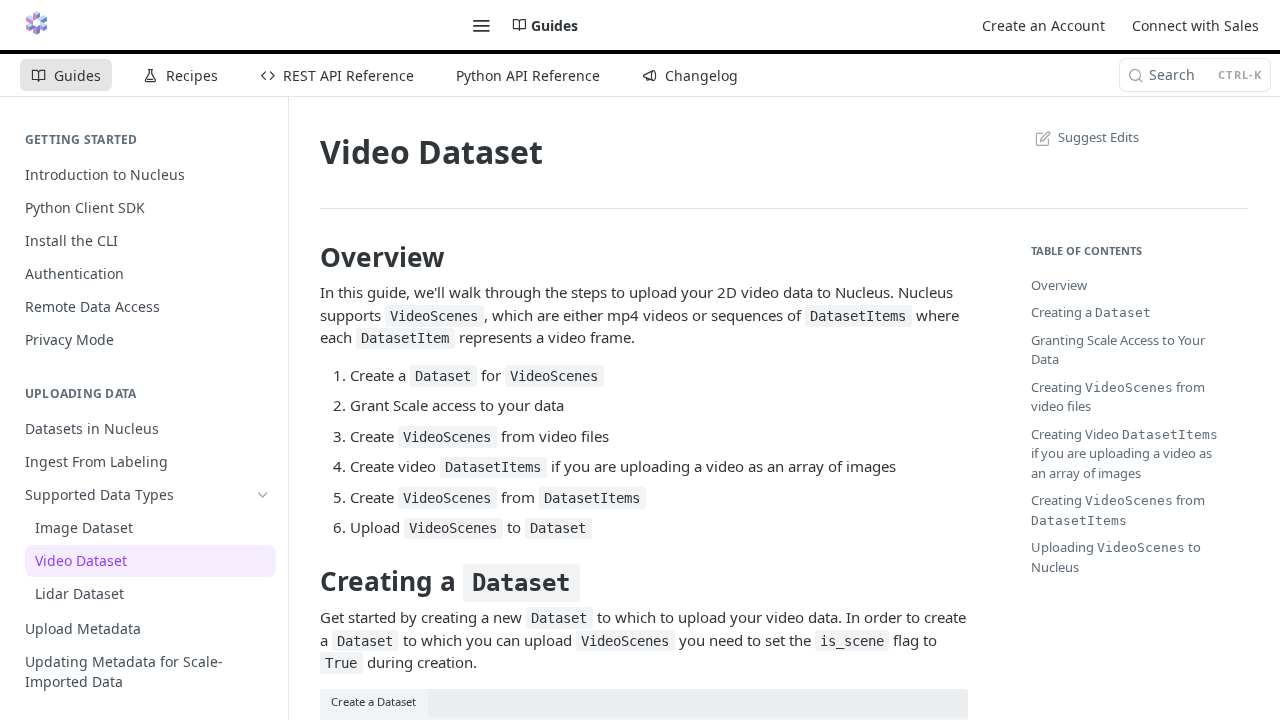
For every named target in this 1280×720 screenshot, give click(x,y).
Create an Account (1043, 25)
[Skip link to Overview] (306, 257)
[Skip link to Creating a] (306, 582)
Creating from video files (1118, 397)
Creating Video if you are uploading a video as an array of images (1124, 453)
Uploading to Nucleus (1116, 557)
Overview (1059, 285)
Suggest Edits (1098, 137)
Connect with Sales (1195, 25)
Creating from (1118, 509)
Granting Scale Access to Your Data (1118, 350)
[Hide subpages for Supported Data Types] (263, 495)
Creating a (1091, 312)
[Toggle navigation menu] (481, 25)
